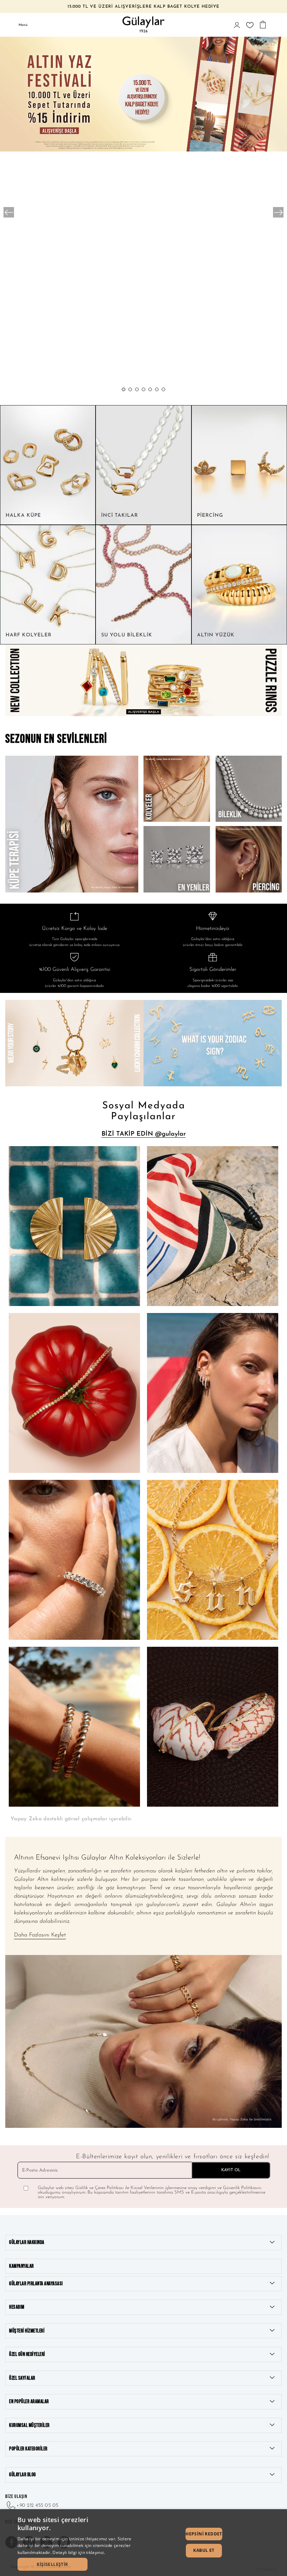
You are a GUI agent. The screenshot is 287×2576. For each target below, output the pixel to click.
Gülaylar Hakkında (27, 2242)
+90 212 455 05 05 (37, 2506)
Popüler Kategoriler (28, 2449)
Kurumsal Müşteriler (29, 2425)
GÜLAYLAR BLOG (23, 2475)
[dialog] (143, 2543)
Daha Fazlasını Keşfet (40, 1935)
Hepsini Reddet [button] (204, 2534)
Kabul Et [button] (204, 2550)
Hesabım (17, 2307)
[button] (124, 389)
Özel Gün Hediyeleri (27, 2354)
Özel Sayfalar (22, 2378)
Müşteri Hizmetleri (27, 2331)
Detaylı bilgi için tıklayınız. (79, 2552)
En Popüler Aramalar (29, 2402)
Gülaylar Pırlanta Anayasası (36, 2284)
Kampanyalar (22, 2266)
